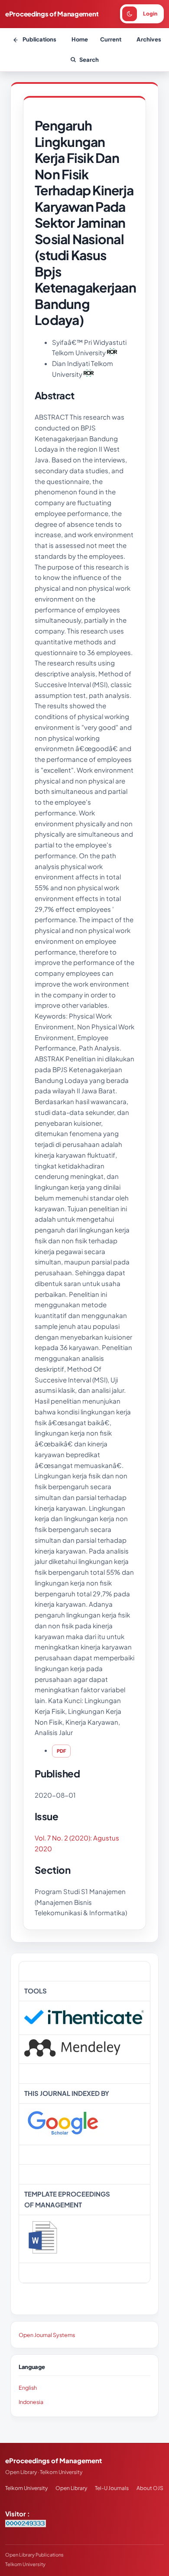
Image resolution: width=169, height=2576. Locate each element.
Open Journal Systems (47, 2335)
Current (111, 39)
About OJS (150, 2488)
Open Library (71, 2488)
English (28, 2388)
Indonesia (31, 2402)
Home (80, 39)
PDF (61, 1751)
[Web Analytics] (26, 2524)
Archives (149, 39)
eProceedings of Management (52, 14)
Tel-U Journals (112, 2488)
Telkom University (26, 2488)
